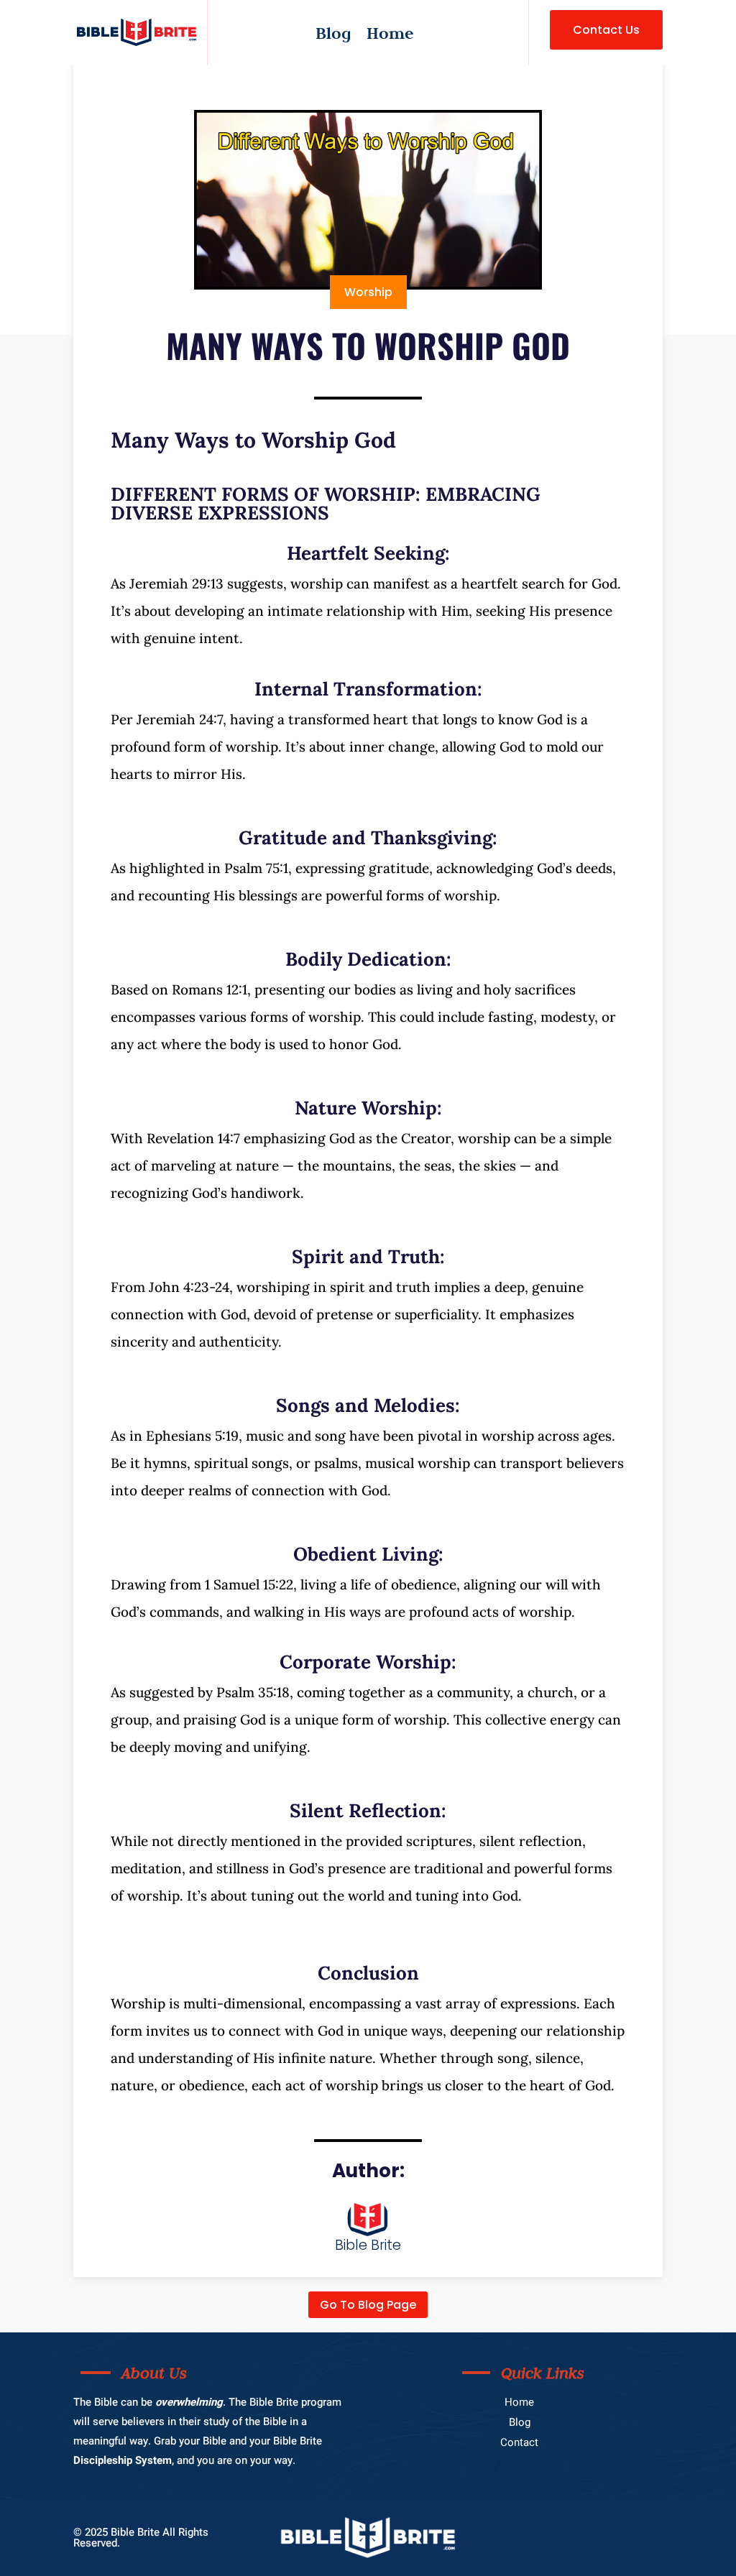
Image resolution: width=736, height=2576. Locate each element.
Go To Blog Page (368, 2305)
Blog (333, 36)
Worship (368, 292)
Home (390, 36)
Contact (519, 2442)
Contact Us (606, 30)
